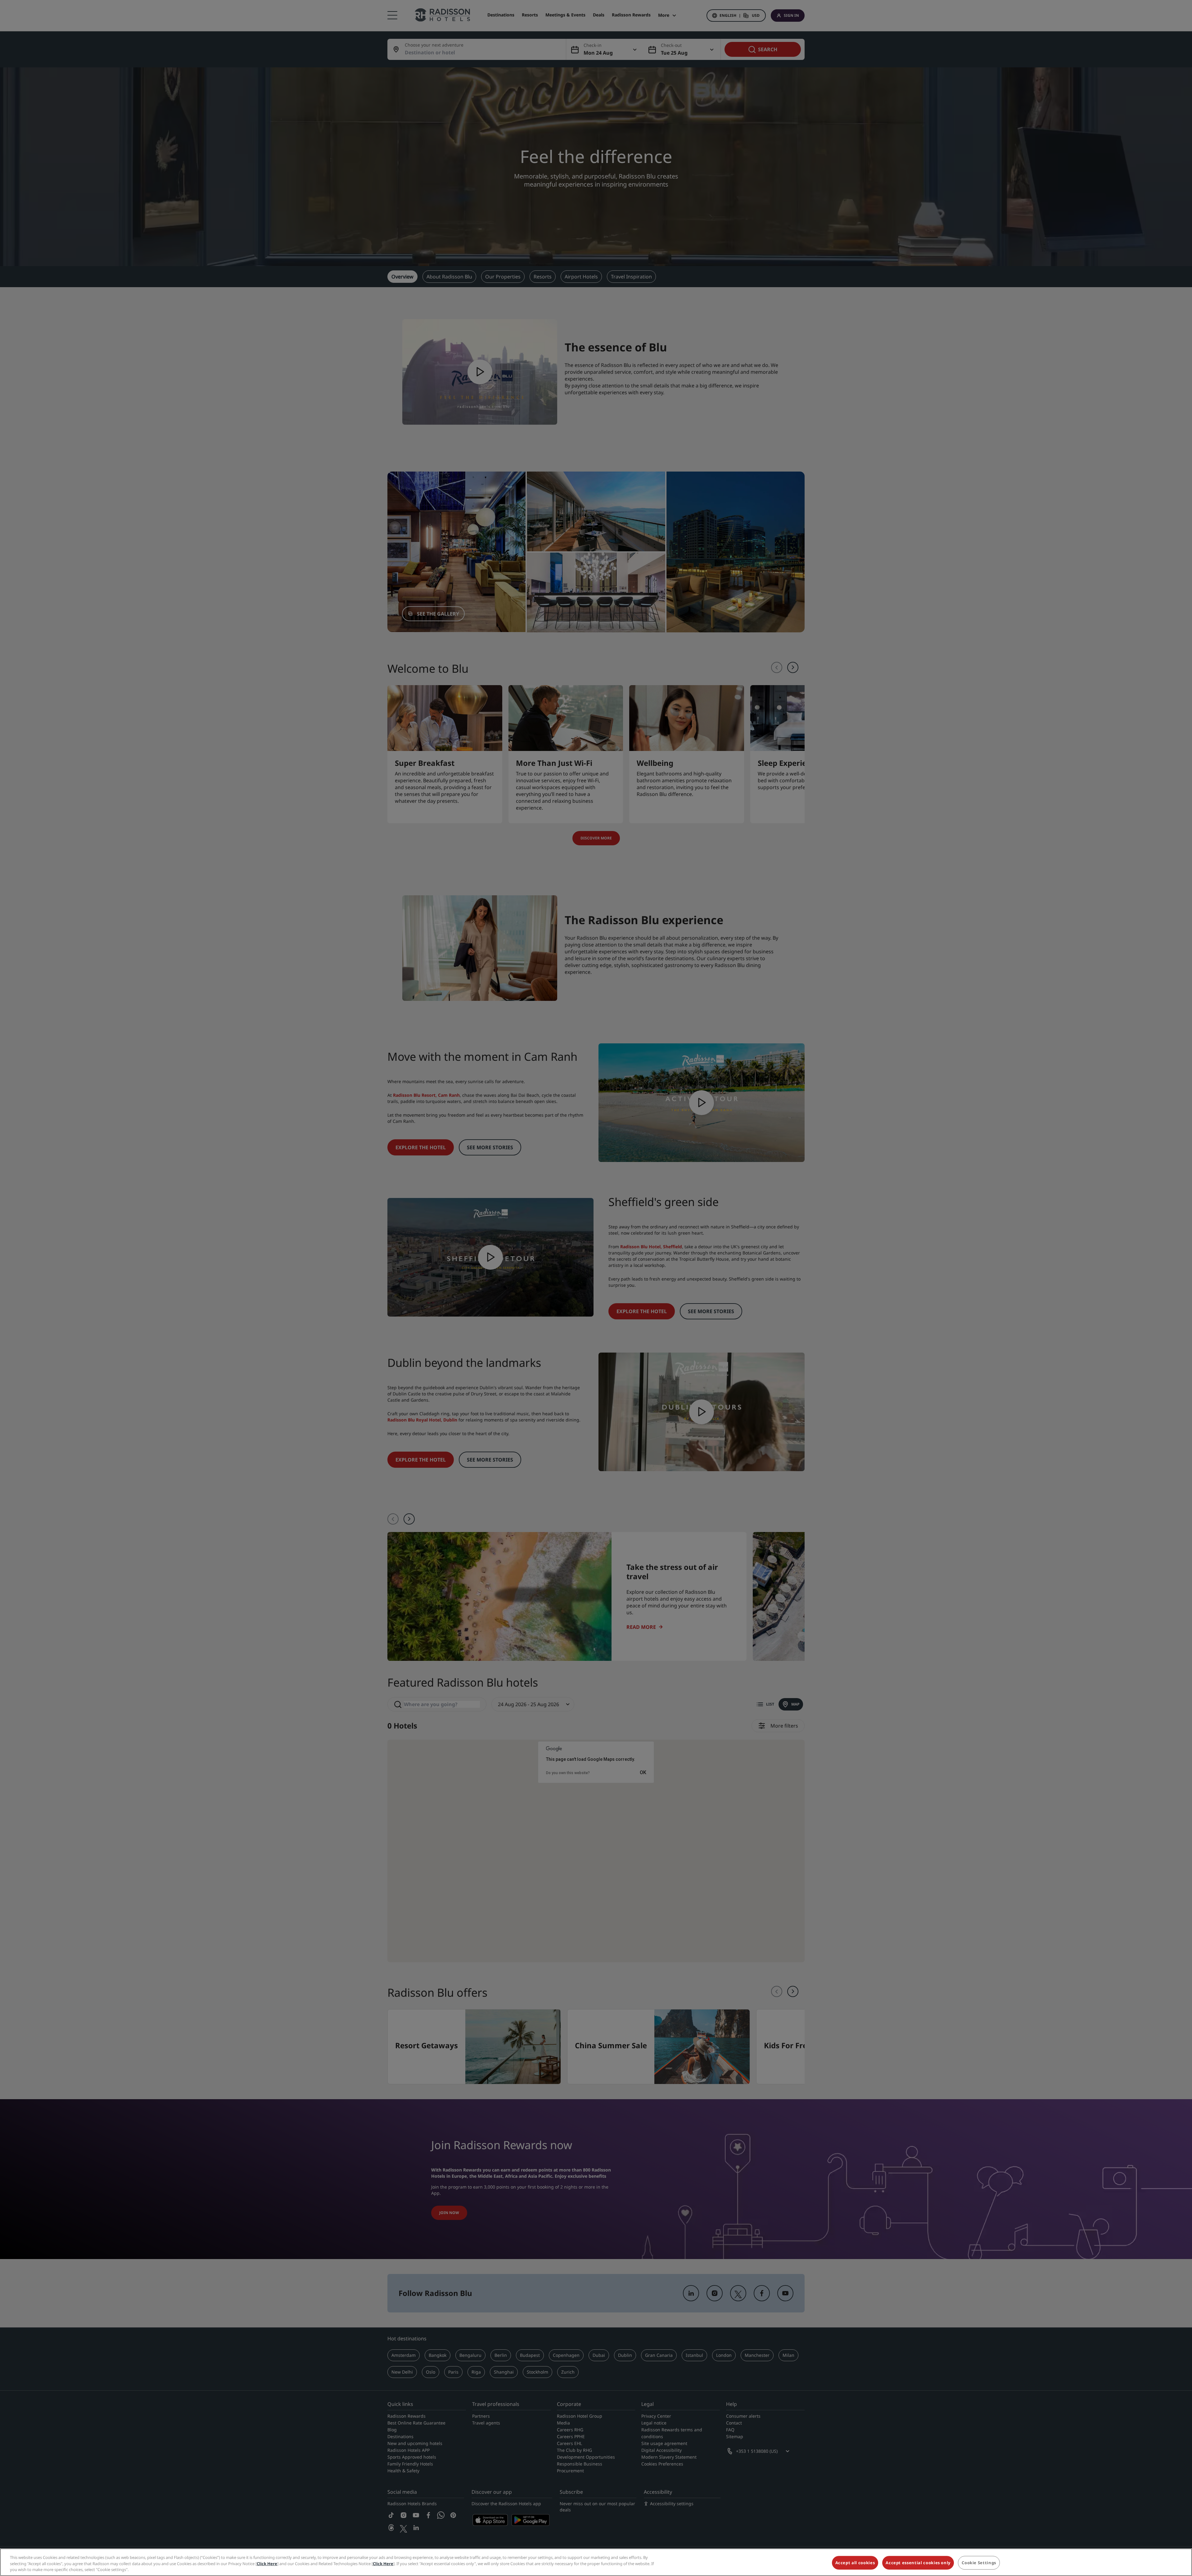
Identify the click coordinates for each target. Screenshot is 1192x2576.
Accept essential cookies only (918, 2563)
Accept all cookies (855, 2563)
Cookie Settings (979, 2563)
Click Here (267, 2564)
